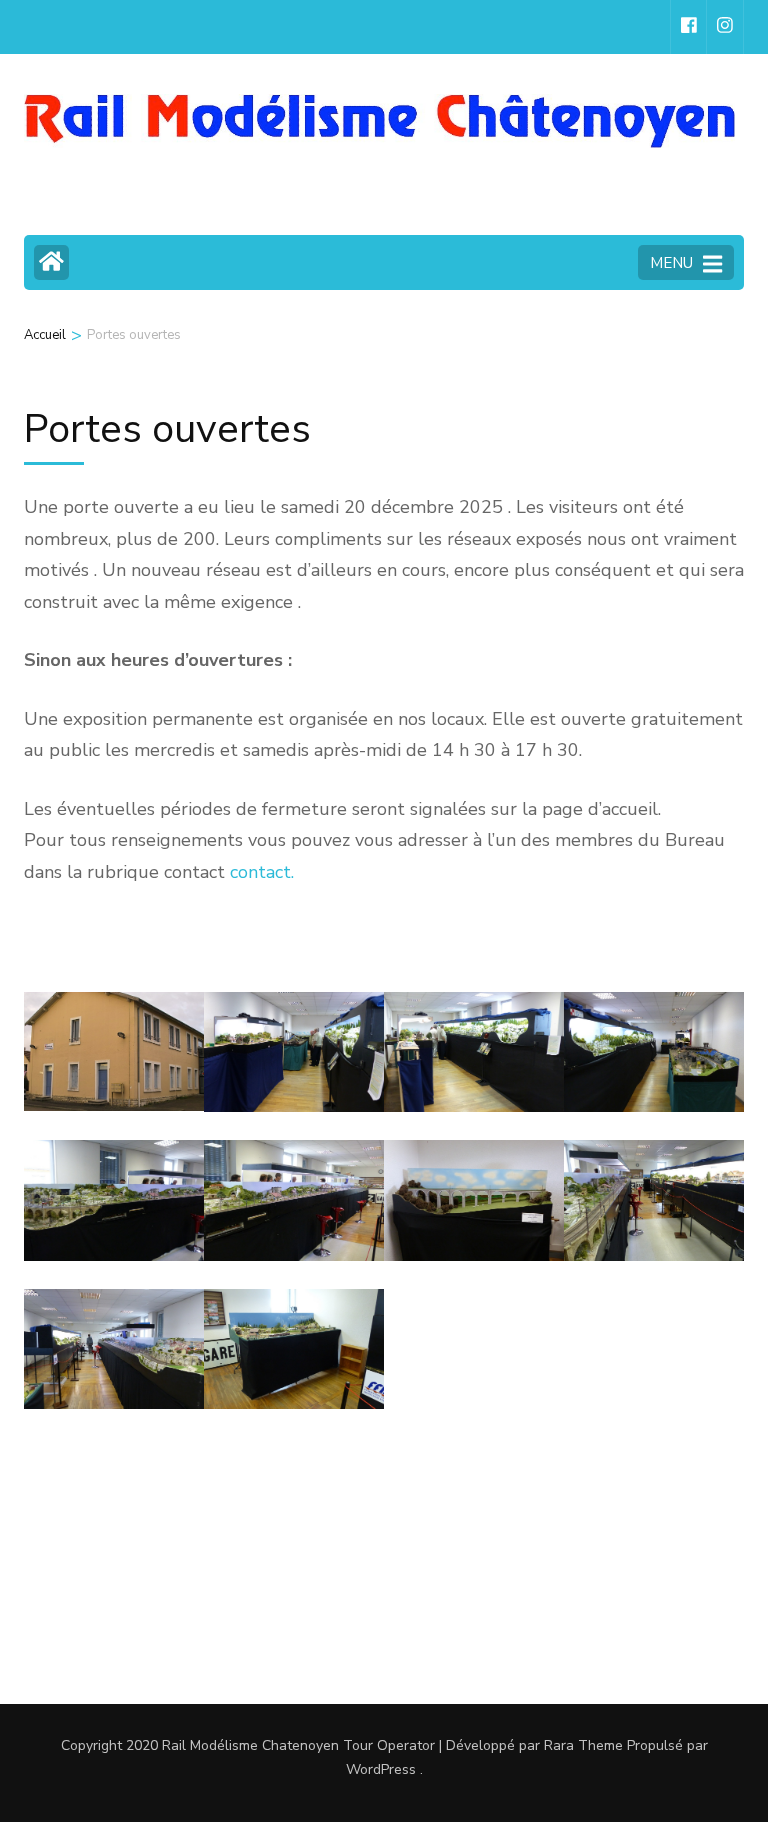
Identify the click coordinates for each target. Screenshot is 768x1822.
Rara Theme (583, 1745)
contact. (262, 872)
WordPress (381, 1769)
